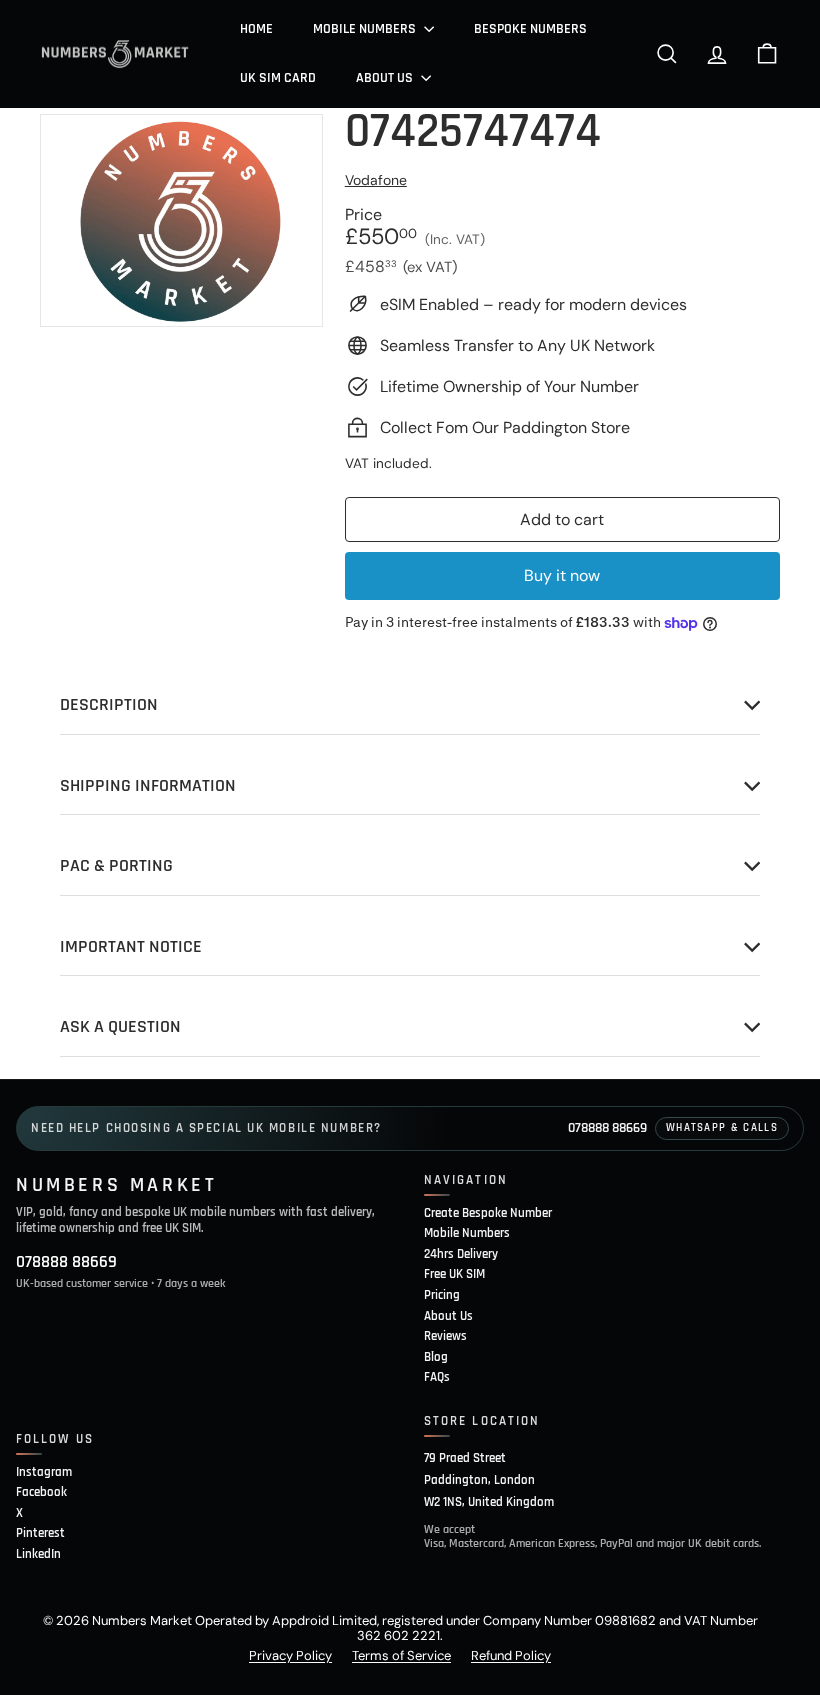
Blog (436, 1357)
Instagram (44, 1472)
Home (256, 29)
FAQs (437, 1377)
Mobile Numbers (366, 29)
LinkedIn (38, 1554)
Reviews (445, 1336)
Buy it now (562, 575)
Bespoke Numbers (530, 29)
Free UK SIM (454, 1274)
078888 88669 (607, 1128)
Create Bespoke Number (488, 1213)
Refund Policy (511, 1655)
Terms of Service (401, 1655)
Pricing (442, 1295)
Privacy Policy (290, 1655)
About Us (386, 78)
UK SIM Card (278, 78)
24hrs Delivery (461, 1254)
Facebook (41, 1492)
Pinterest (40, 1533)
